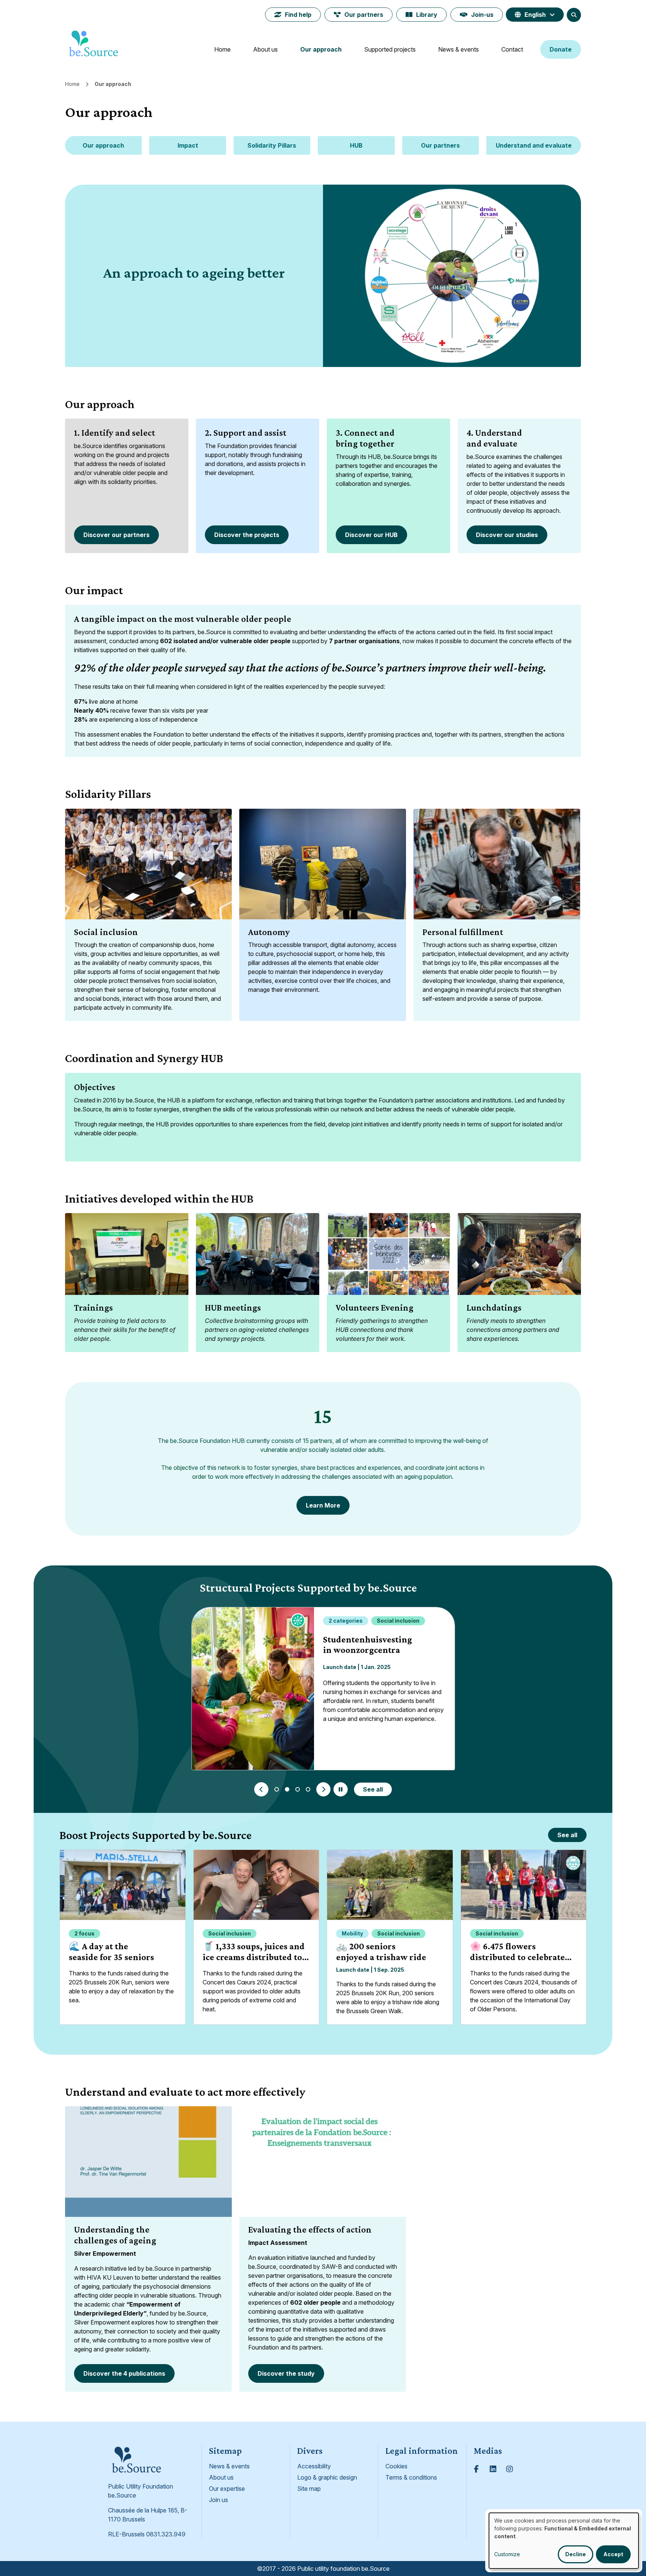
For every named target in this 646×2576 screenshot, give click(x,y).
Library (427, 15)
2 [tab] (287, 1789)
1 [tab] (277, 1789)
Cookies (396, 2466)
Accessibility (314, 2466)
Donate (561, 49)
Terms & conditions (411, 2477)
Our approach (321, 49)
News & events (459, 49)
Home (222, 49)
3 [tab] (298, 1789)
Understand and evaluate (534, 145)
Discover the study (286, 2373)
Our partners (364, 15)
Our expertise (227, 2489)
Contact (512, 49)
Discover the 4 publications (124, 2373)
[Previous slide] (261, 1789)
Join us (219, 2500)
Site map (309, 2489)
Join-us (482, 15)
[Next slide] (323, 1789)
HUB (356, 145)
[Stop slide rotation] (341, 1789)
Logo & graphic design (327, 2477)
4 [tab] (308, 1789)
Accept (613, 2554)
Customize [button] (507, 2554)
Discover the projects (247, 535)
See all (373, 1789)
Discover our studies (507, 535)
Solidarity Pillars (272, 145)
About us (265, 49)
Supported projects (390, 49)
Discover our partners (116, 535)
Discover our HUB (371, 535)
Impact (188, 145)
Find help (298, 15)
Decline (576, 2554)
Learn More (323, 1505)
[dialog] (564, 2541)
